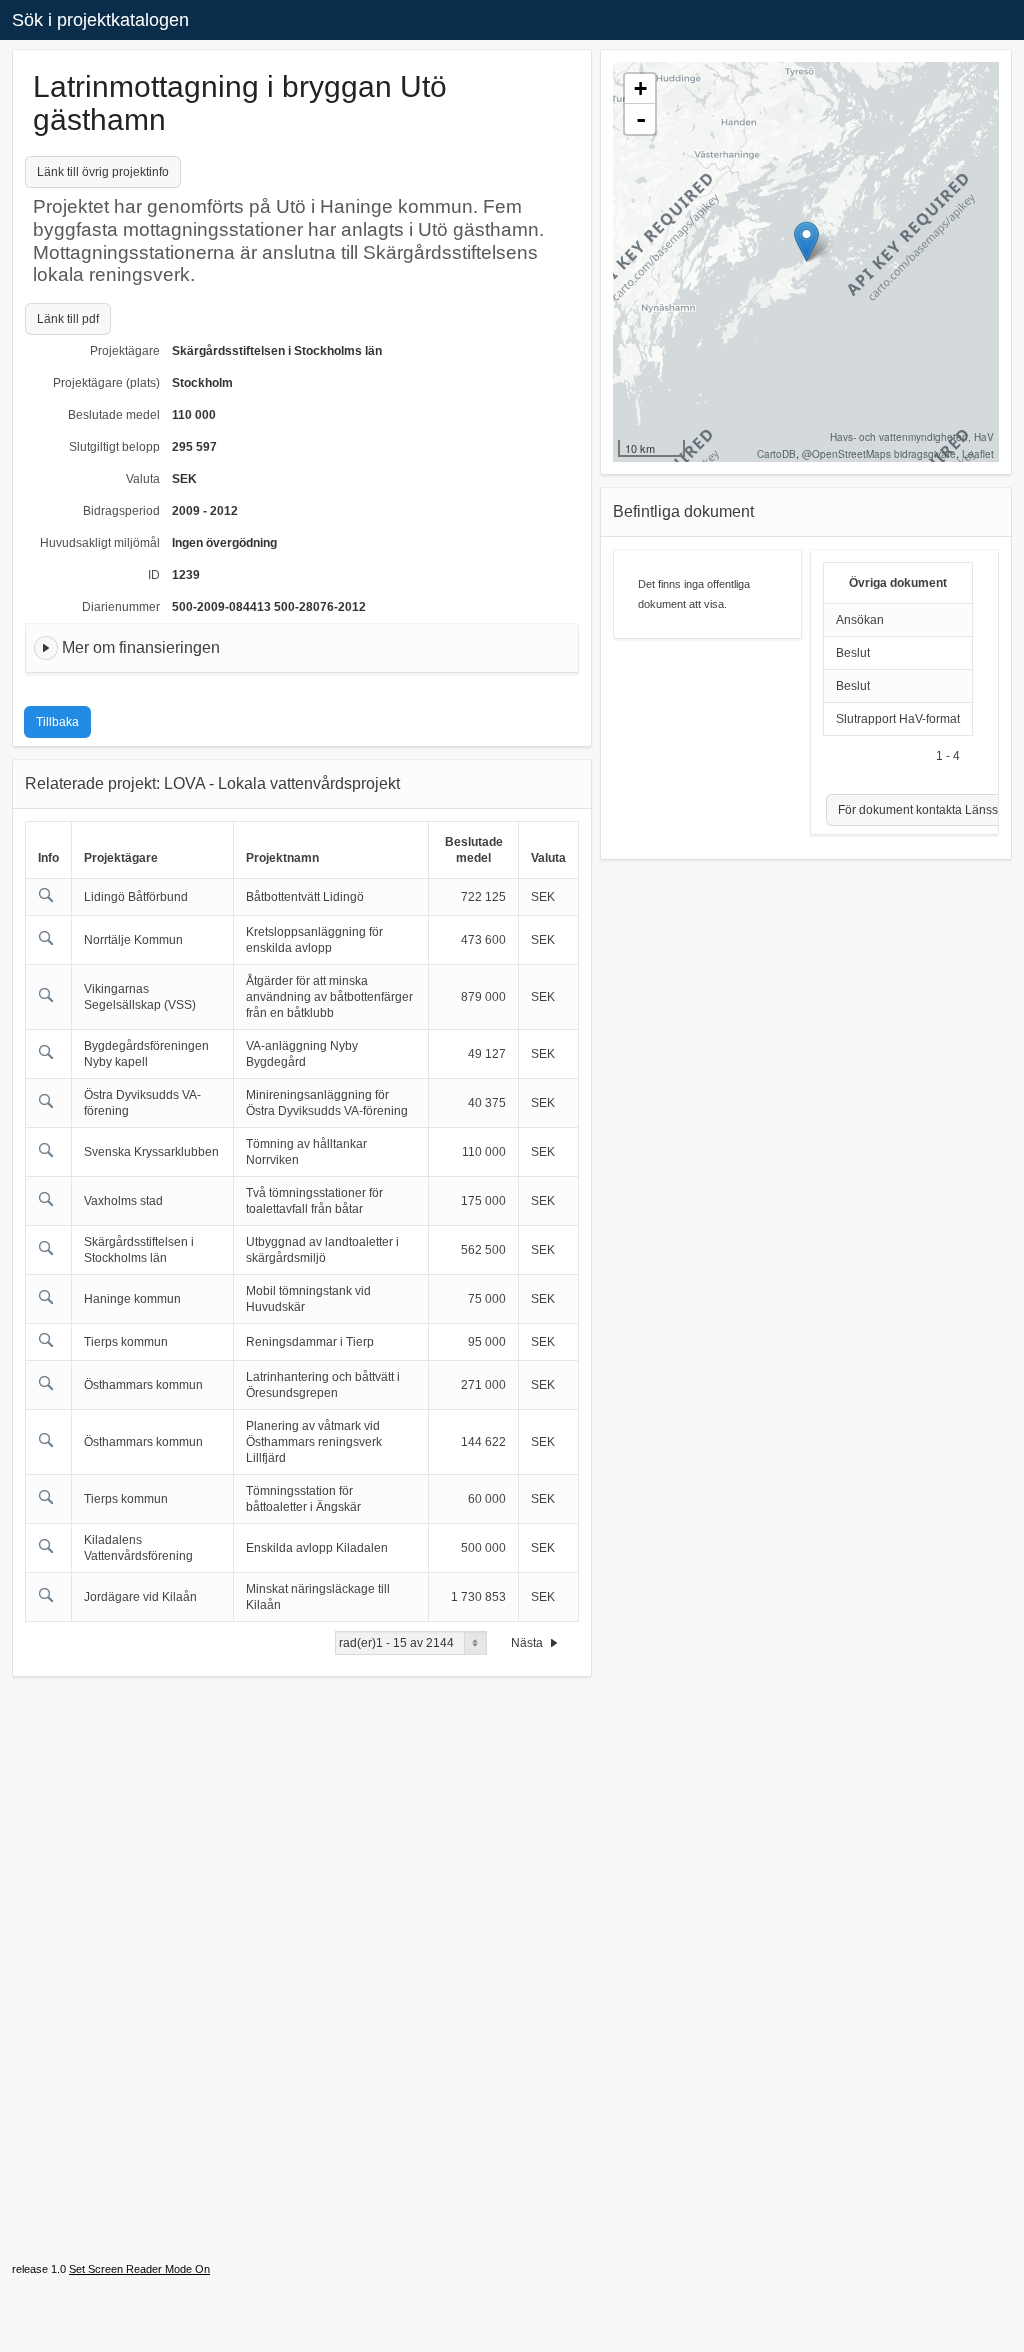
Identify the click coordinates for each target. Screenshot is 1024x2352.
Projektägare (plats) (106, 383)
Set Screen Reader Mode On (139, 2269)
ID (154, 575)
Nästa (528, 1643)
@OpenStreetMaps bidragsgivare (879, 454)
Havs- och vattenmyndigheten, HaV (912, 437)
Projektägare (125, 351)
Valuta (143, 479)
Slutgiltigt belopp (114, 447)
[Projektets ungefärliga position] (806, 241)
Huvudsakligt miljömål (100, 543)
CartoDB (776, 454)
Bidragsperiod (121, 511)
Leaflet (978, 454)
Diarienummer (121, 607)
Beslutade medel (114, 415)
